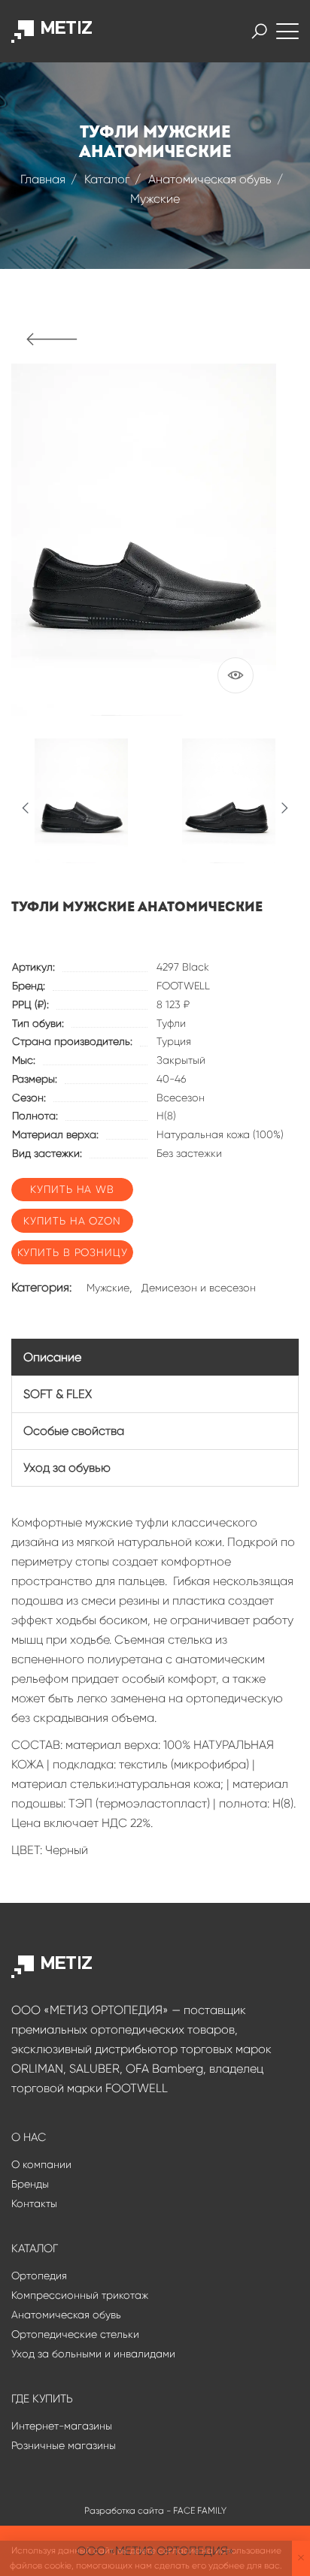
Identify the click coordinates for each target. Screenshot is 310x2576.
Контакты (34, 2203)
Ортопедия (39, 2276)
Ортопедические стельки (75, 2334)
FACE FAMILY (200, 2511)
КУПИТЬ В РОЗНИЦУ (73, 1252)
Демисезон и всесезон (199, 1288)
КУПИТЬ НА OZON (72, 1221)
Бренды (30, 2184)
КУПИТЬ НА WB (72, 1189)
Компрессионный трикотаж (80, 2295)
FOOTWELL (183, 986)
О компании (41, 2164)
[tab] (155, 1357)
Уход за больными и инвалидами (93, 2354)
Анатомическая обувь (210, 179)
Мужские (155, 199)
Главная (43, 179)
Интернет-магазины (62, 2426)
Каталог (107, 179)
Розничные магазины (64, 2445)
